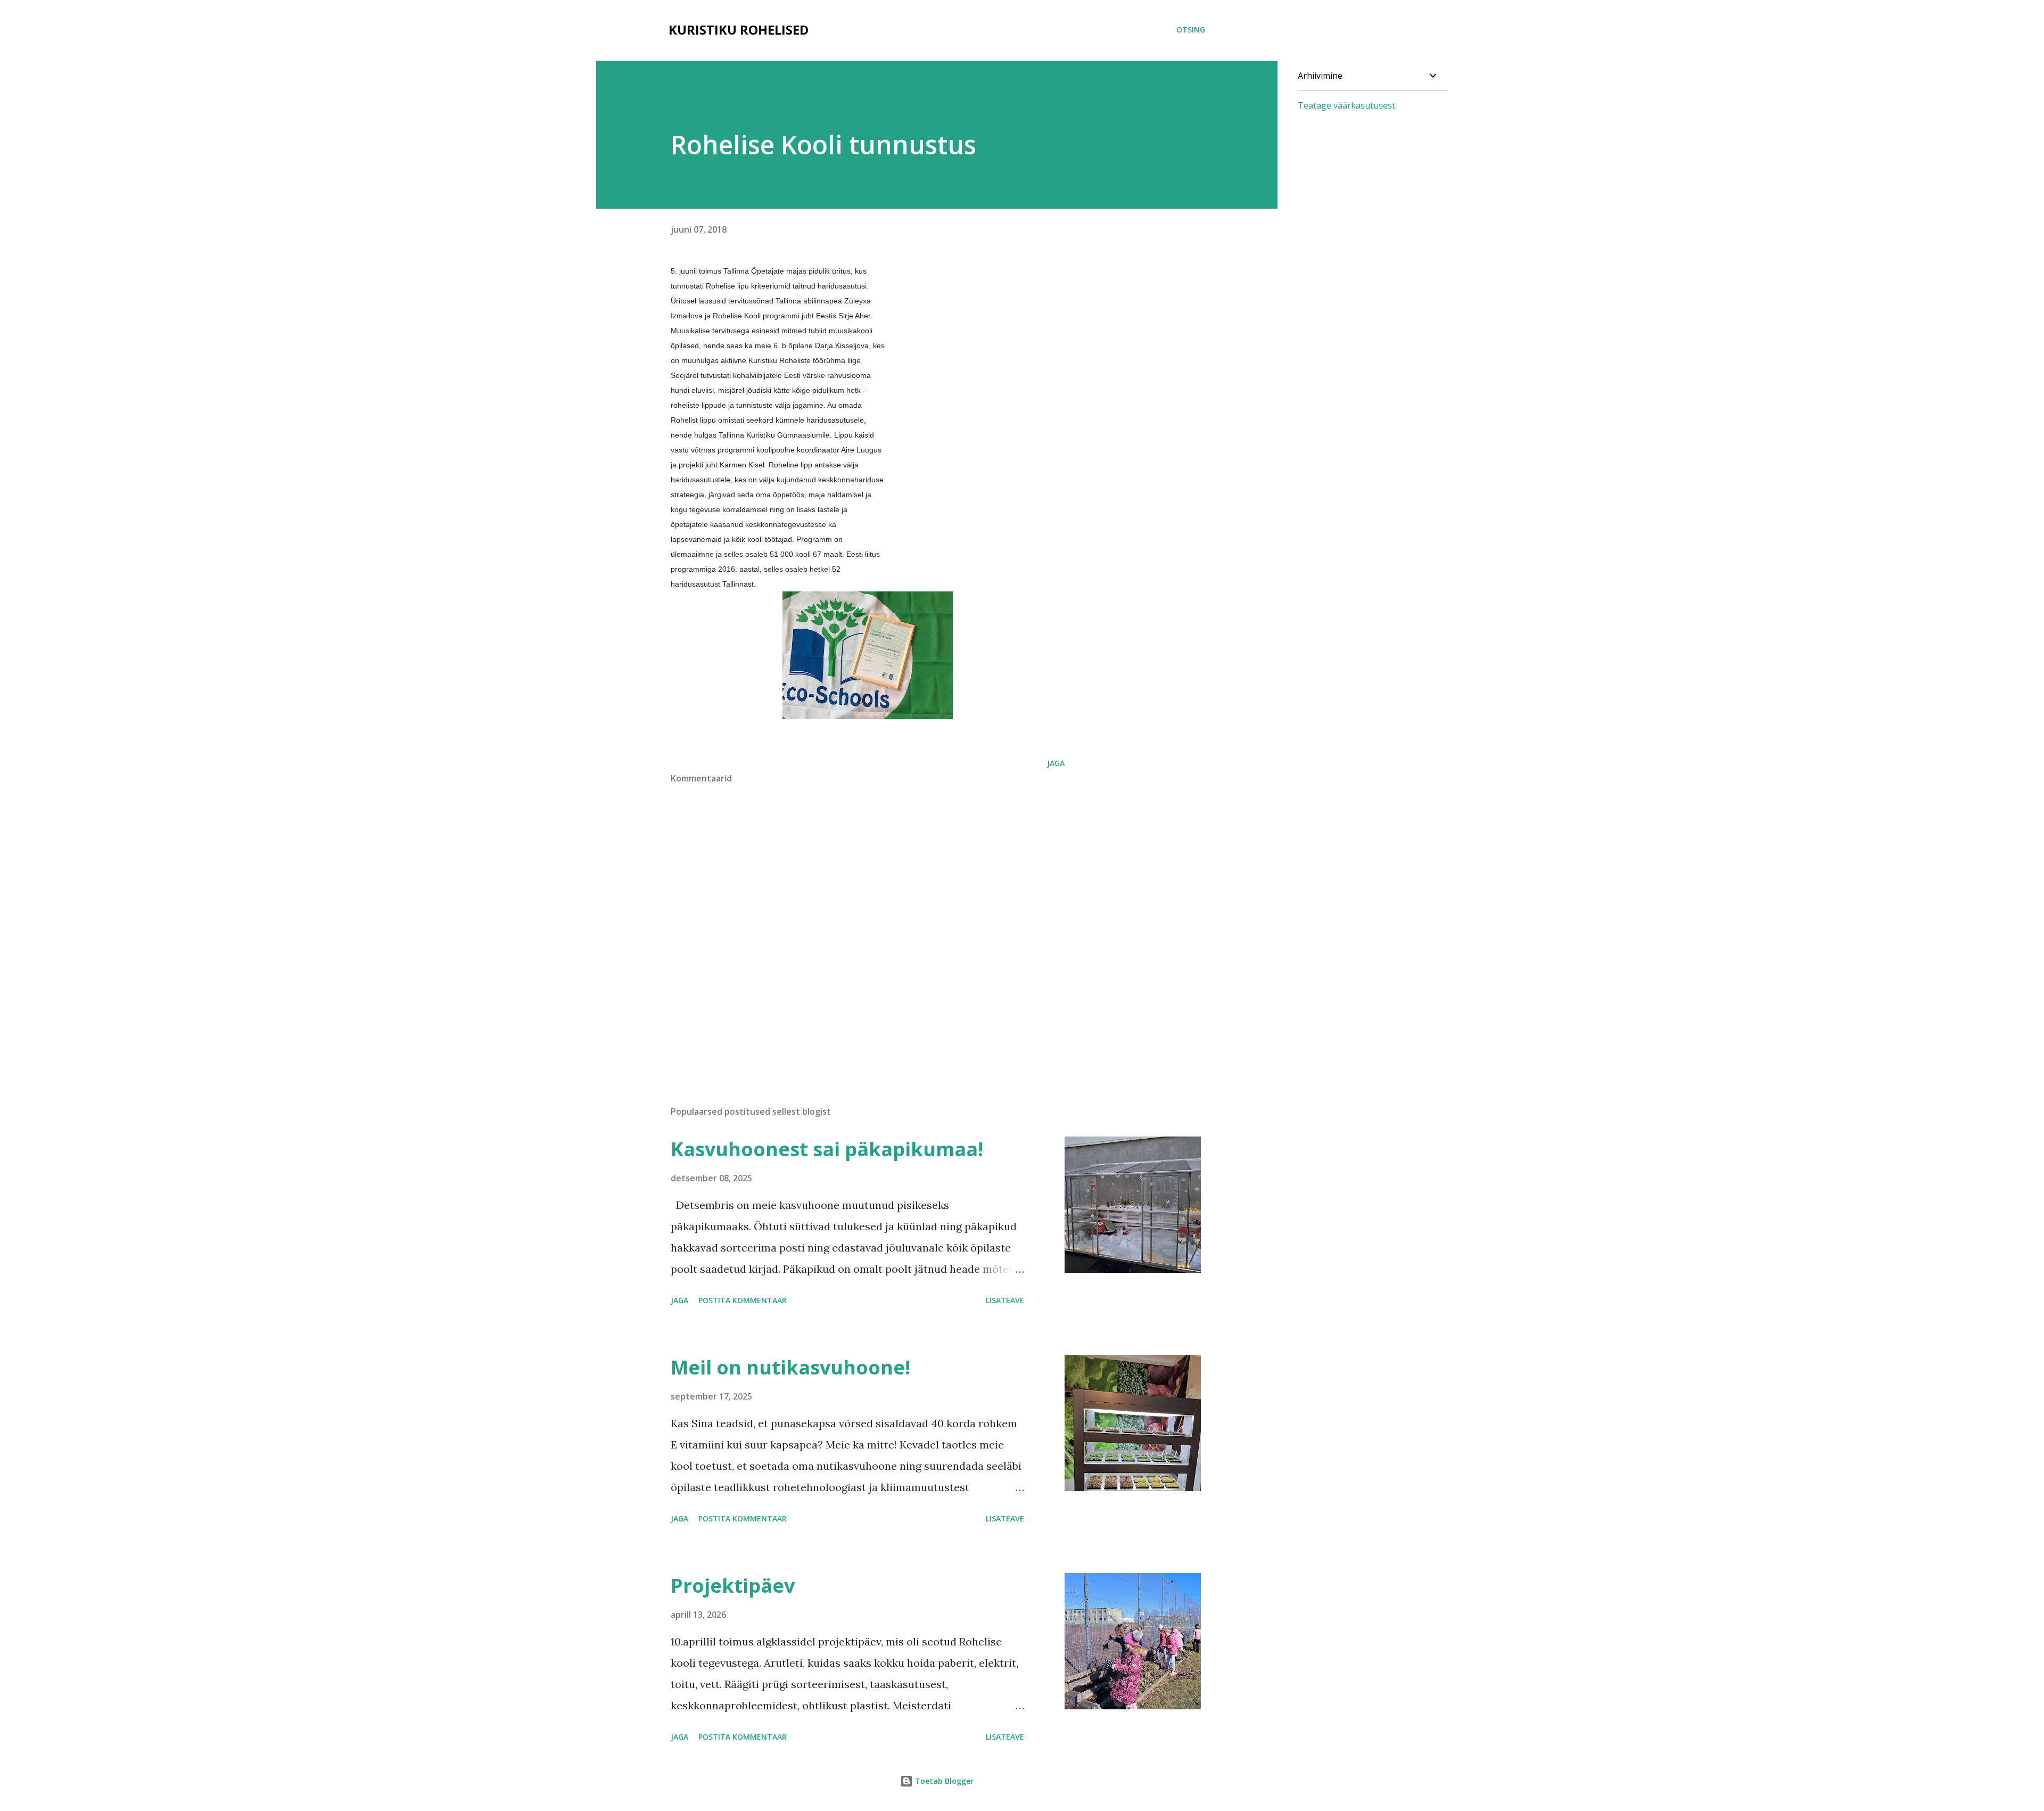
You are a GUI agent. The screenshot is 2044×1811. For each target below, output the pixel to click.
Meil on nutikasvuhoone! (790, 1367)
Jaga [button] (1056, 763)
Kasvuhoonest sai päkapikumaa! (827, 1149)
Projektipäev (733, 1586)
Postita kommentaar (743, 1300)
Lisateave (1005, 1300)
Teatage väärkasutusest (1346, 105)
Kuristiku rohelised (739, 30)
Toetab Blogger (943, 1781)
